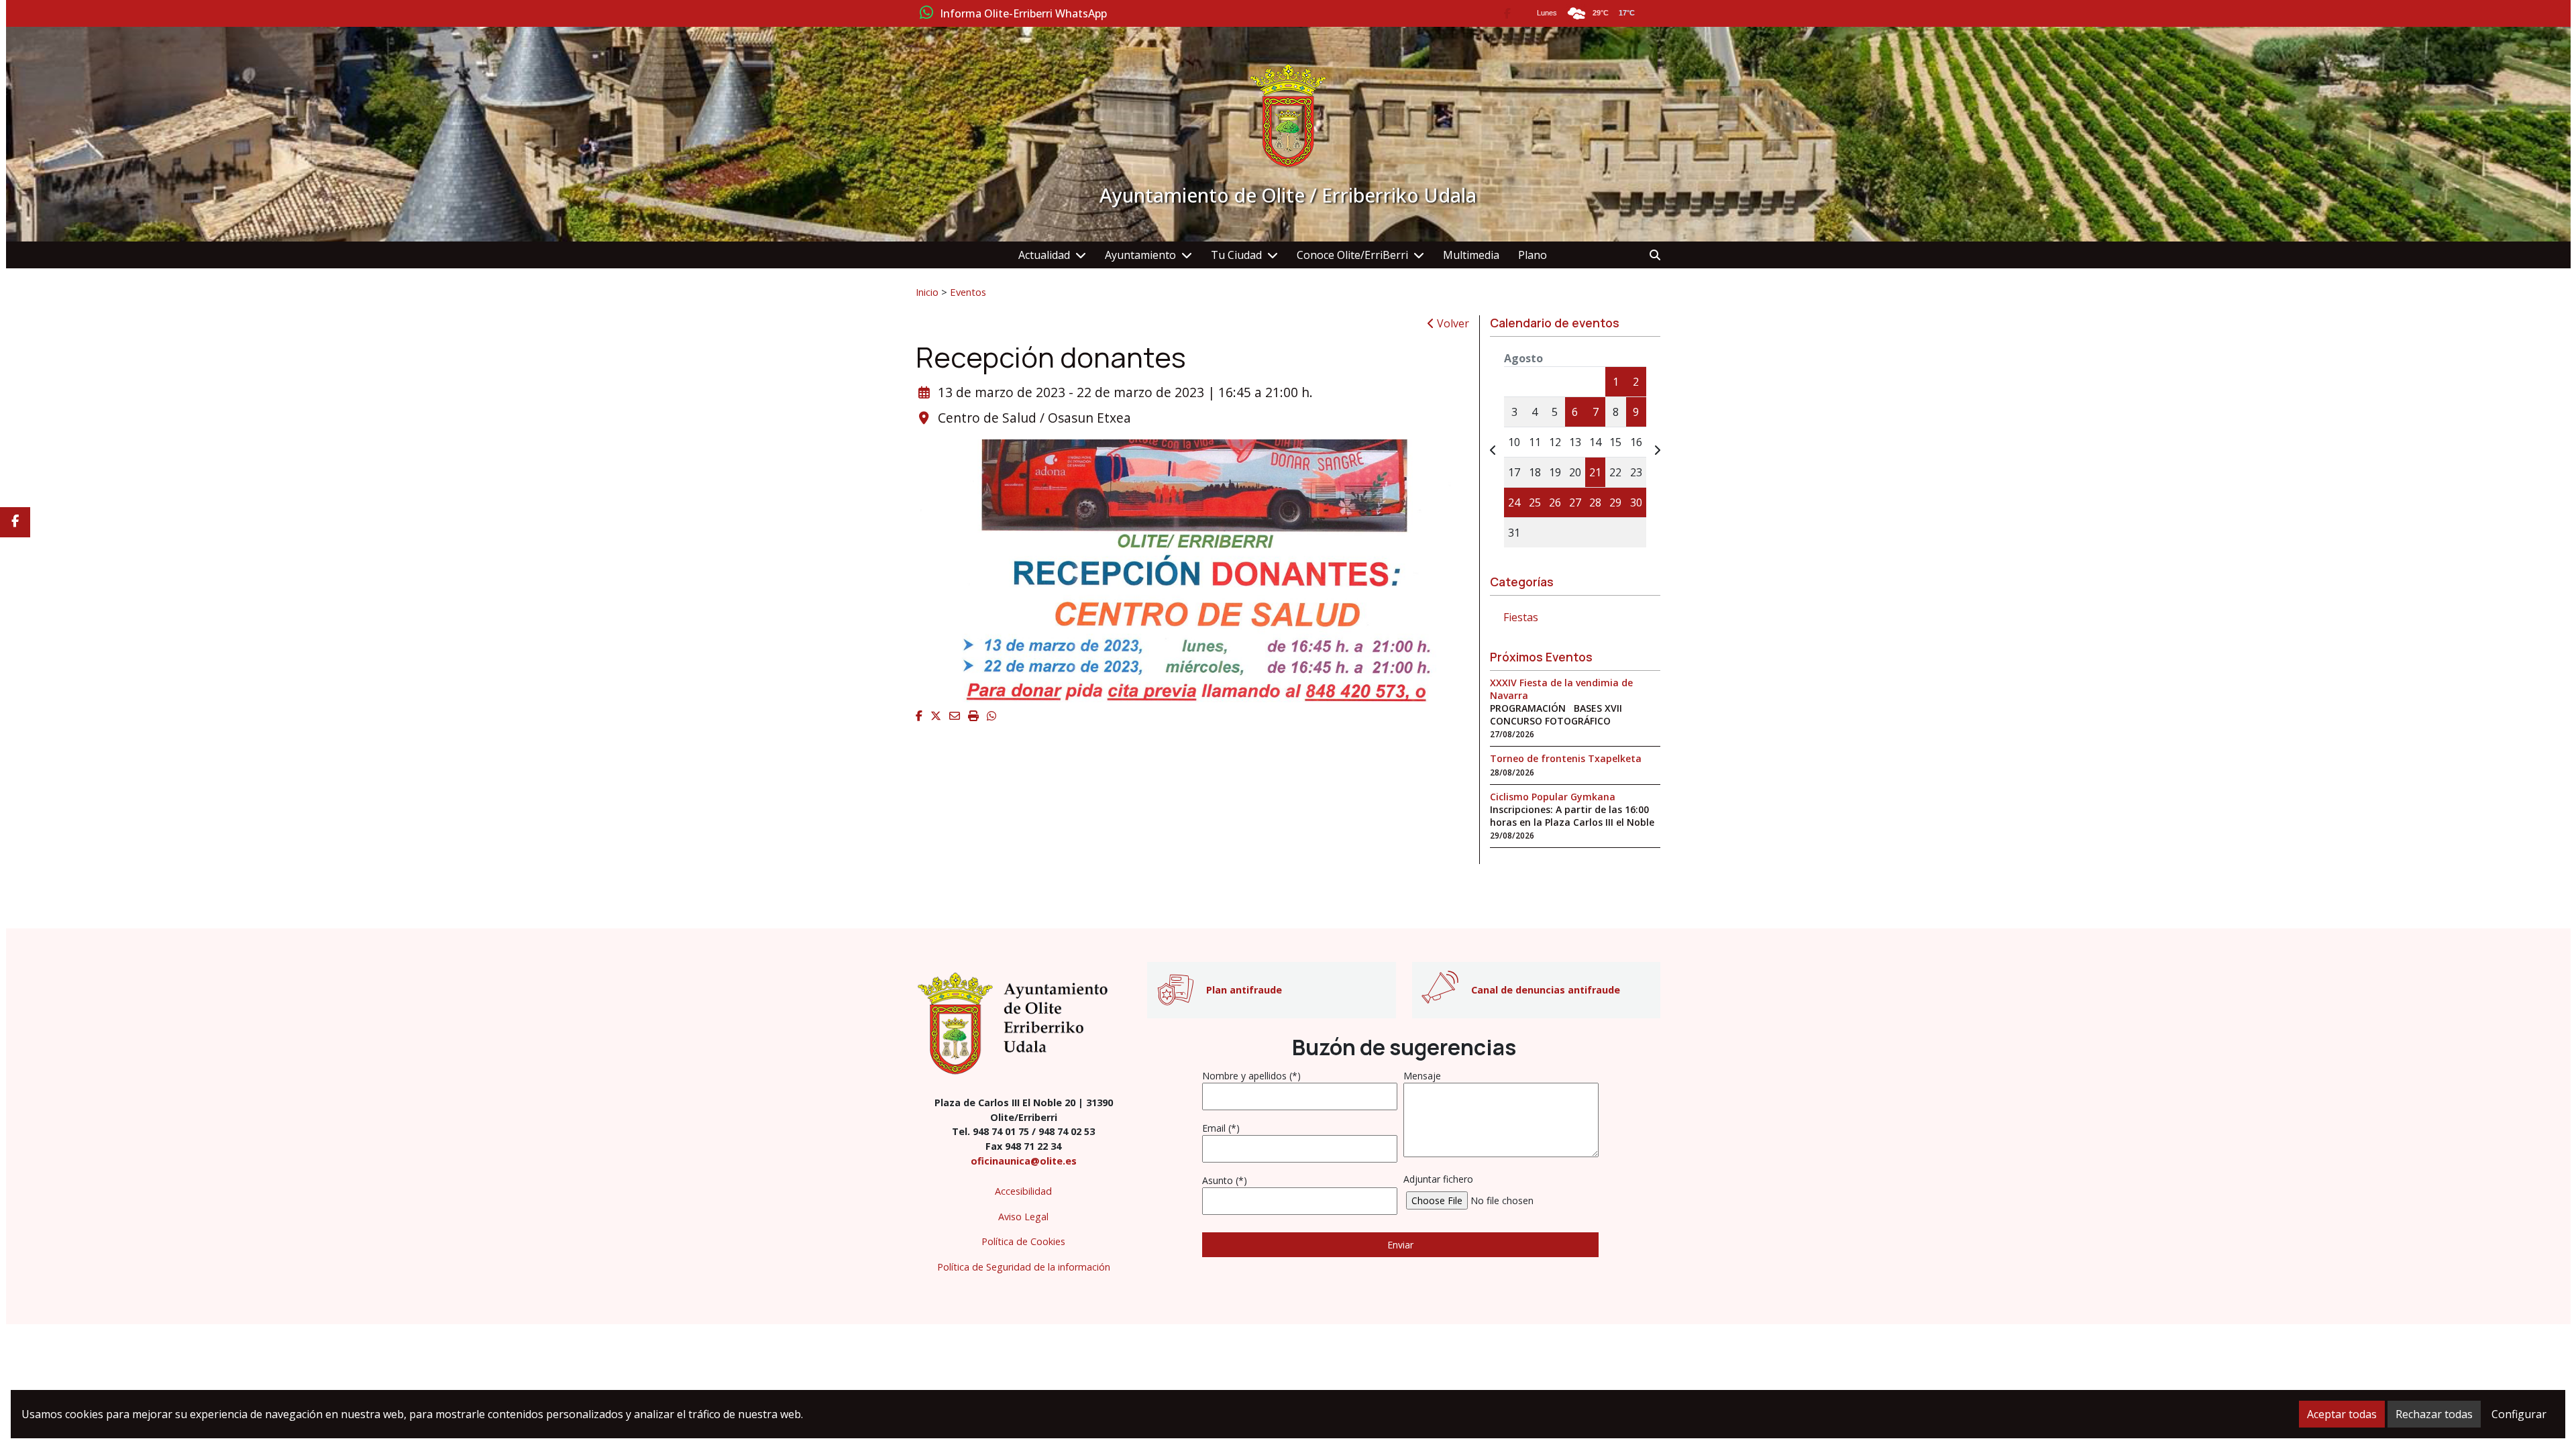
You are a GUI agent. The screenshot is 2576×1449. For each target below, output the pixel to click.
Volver (1452, 323)
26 (1555, 502)
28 (1595, 502)
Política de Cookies (1023, 1241)
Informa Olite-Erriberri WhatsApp (1023, 14)
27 (1575, 502)
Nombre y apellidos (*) (1251, 1076)
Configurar (2519, 1414)
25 (1535, 502)
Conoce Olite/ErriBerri (1352, 255)
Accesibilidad (1023, 1191)
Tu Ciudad (1236, 255)
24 (1514, 502)
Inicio (927, 292)
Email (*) (1221, 1128)
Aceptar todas (2342, 1414)
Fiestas (1521, 617)
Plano (1533, 255)
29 (1615, 502)
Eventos (968, 292)
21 (1595, 472)
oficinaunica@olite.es (1024, 1161)
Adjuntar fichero (1438, 1179)
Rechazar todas (2434, 1414)
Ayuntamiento (1140, 255)
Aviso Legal (1023, 1217)
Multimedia (1471, 255)
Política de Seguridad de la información (1024, 1267)
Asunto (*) (1225, 1180)
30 (1636, 502)
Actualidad (1044, 255)
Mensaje (1422, 1076)
